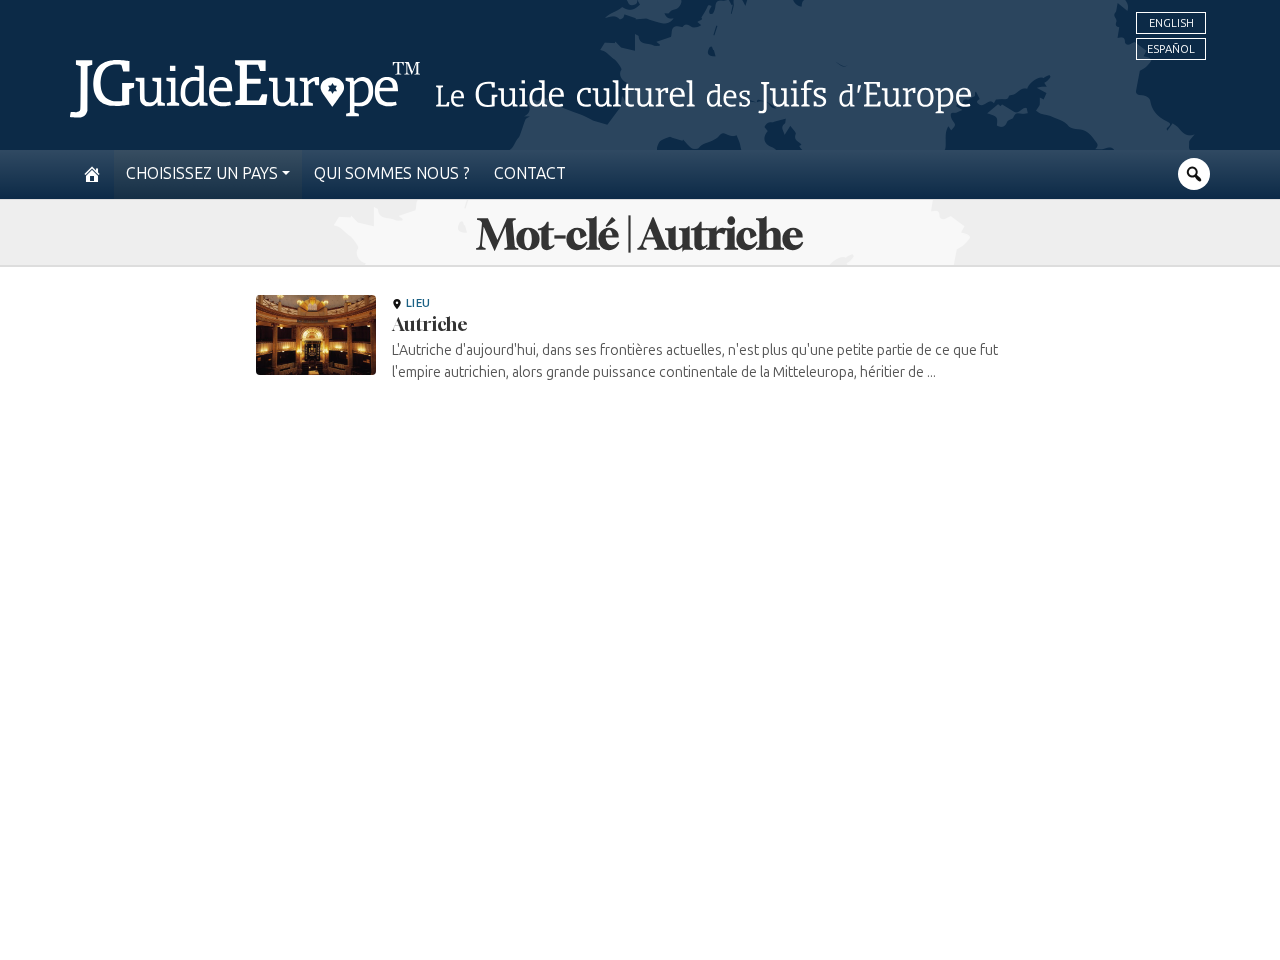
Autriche (430, 324)
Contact (530, 173)
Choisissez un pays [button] (202, 173)
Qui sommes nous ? (392, 173)
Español (1171, 49)
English (1171, 23)
